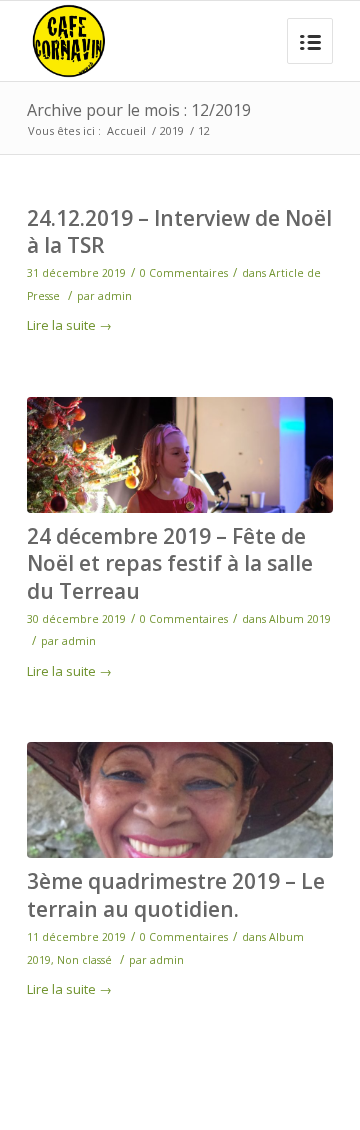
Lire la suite (69, 325)
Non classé (84, 960)
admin (115, 296)
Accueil (126, 130)
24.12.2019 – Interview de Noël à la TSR (179, 231)
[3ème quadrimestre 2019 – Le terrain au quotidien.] (180, 800)
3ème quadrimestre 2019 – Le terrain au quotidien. (176, 894)
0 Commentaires (184, 273)
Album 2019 (300, 619)
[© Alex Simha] (180, 455)
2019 (172, 130)
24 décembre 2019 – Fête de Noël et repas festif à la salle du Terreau (170, 563)
